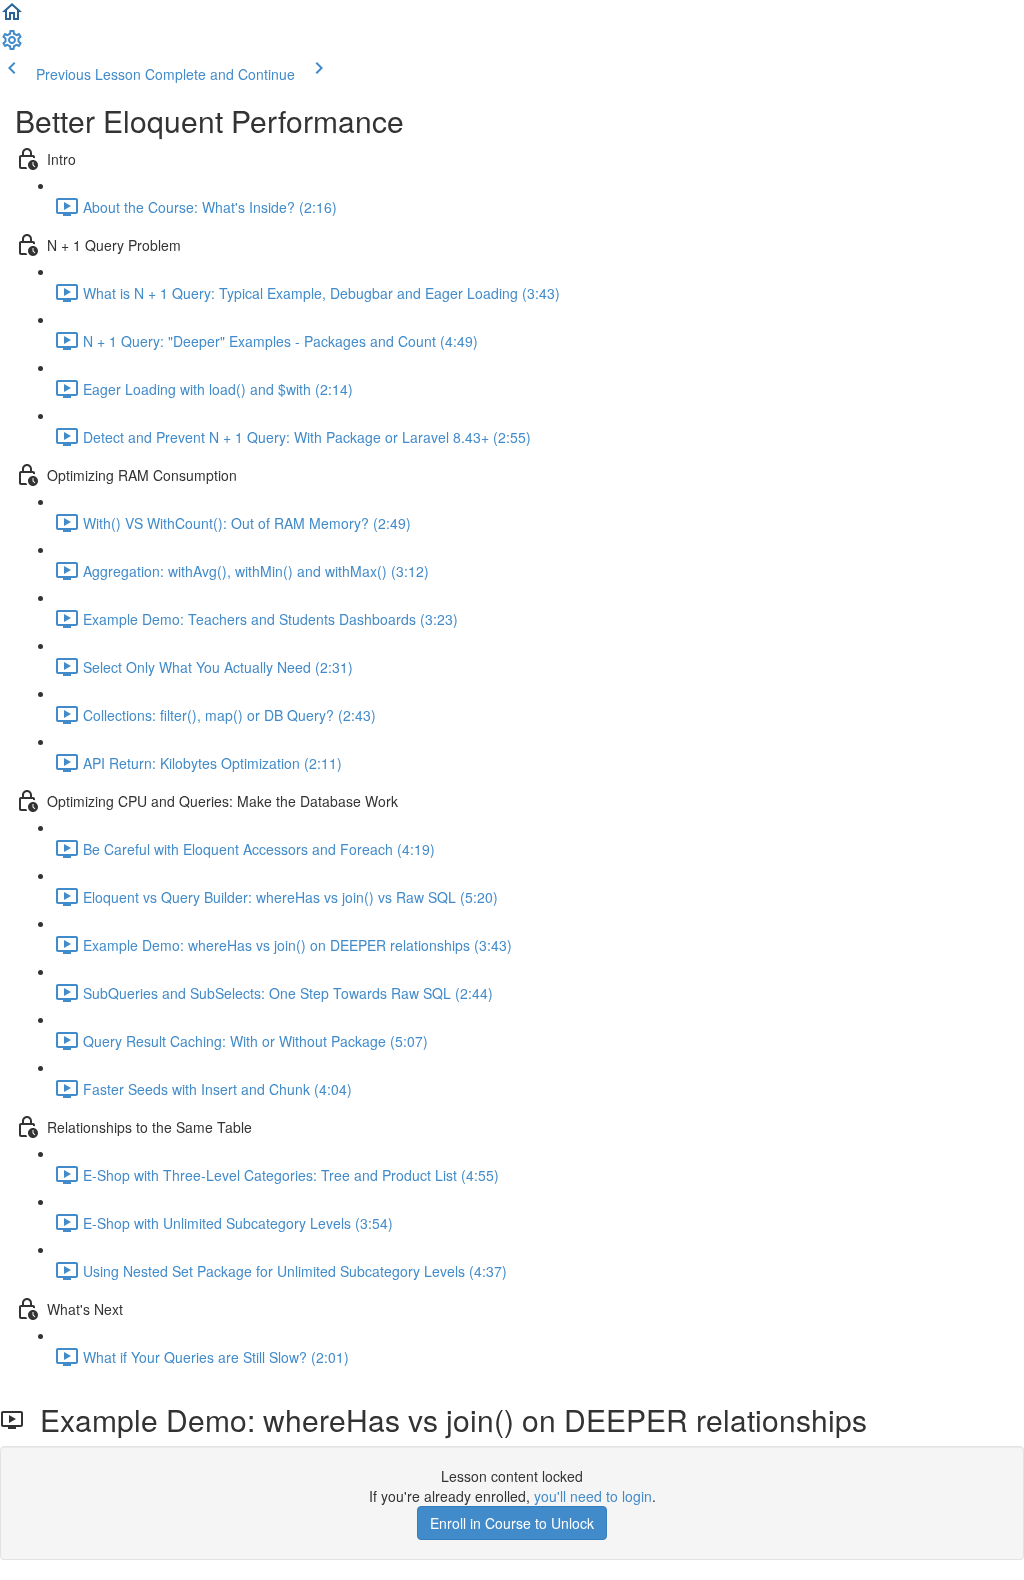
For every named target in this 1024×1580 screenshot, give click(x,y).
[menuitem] (12, 46)
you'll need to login (593, 1496)
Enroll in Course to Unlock (512, 1523)
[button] (12, 18)
